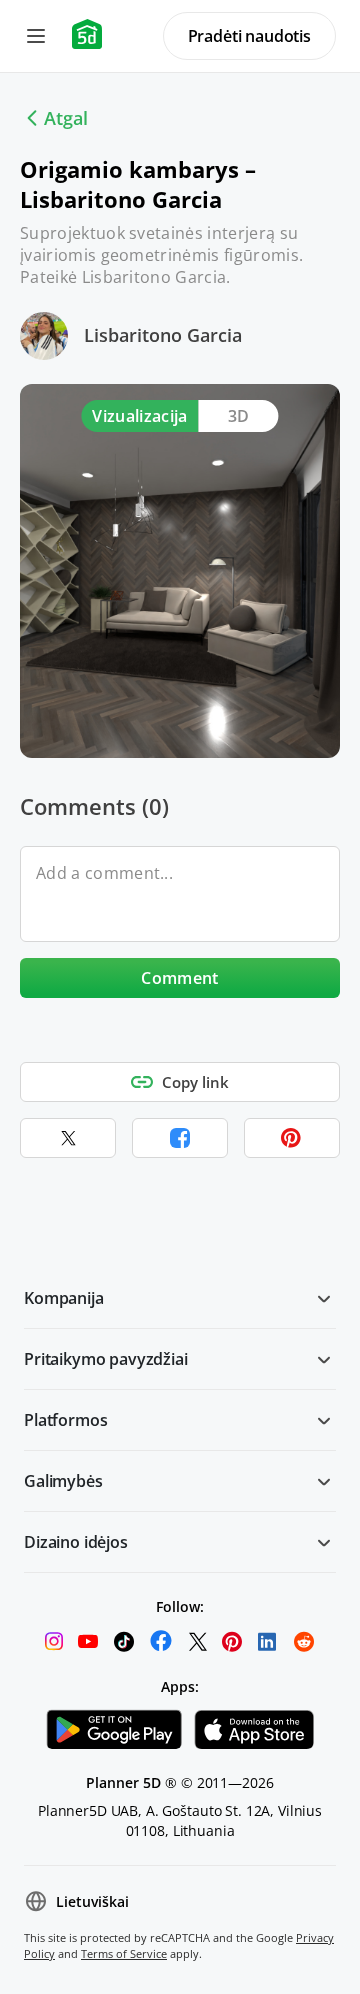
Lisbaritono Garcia (163, 335)
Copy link (195, 1082)
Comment (179, 978)
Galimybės (63, 1481)
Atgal (66, 118)
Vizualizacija (139, 416)
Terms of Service (124, 1953)
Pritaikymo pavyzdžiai (106, 1359)
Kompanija (64, 1298)
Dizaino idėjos (76, 1542)
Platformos (65, 1420)
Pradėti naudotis (249, 36)
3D (239, 416)
